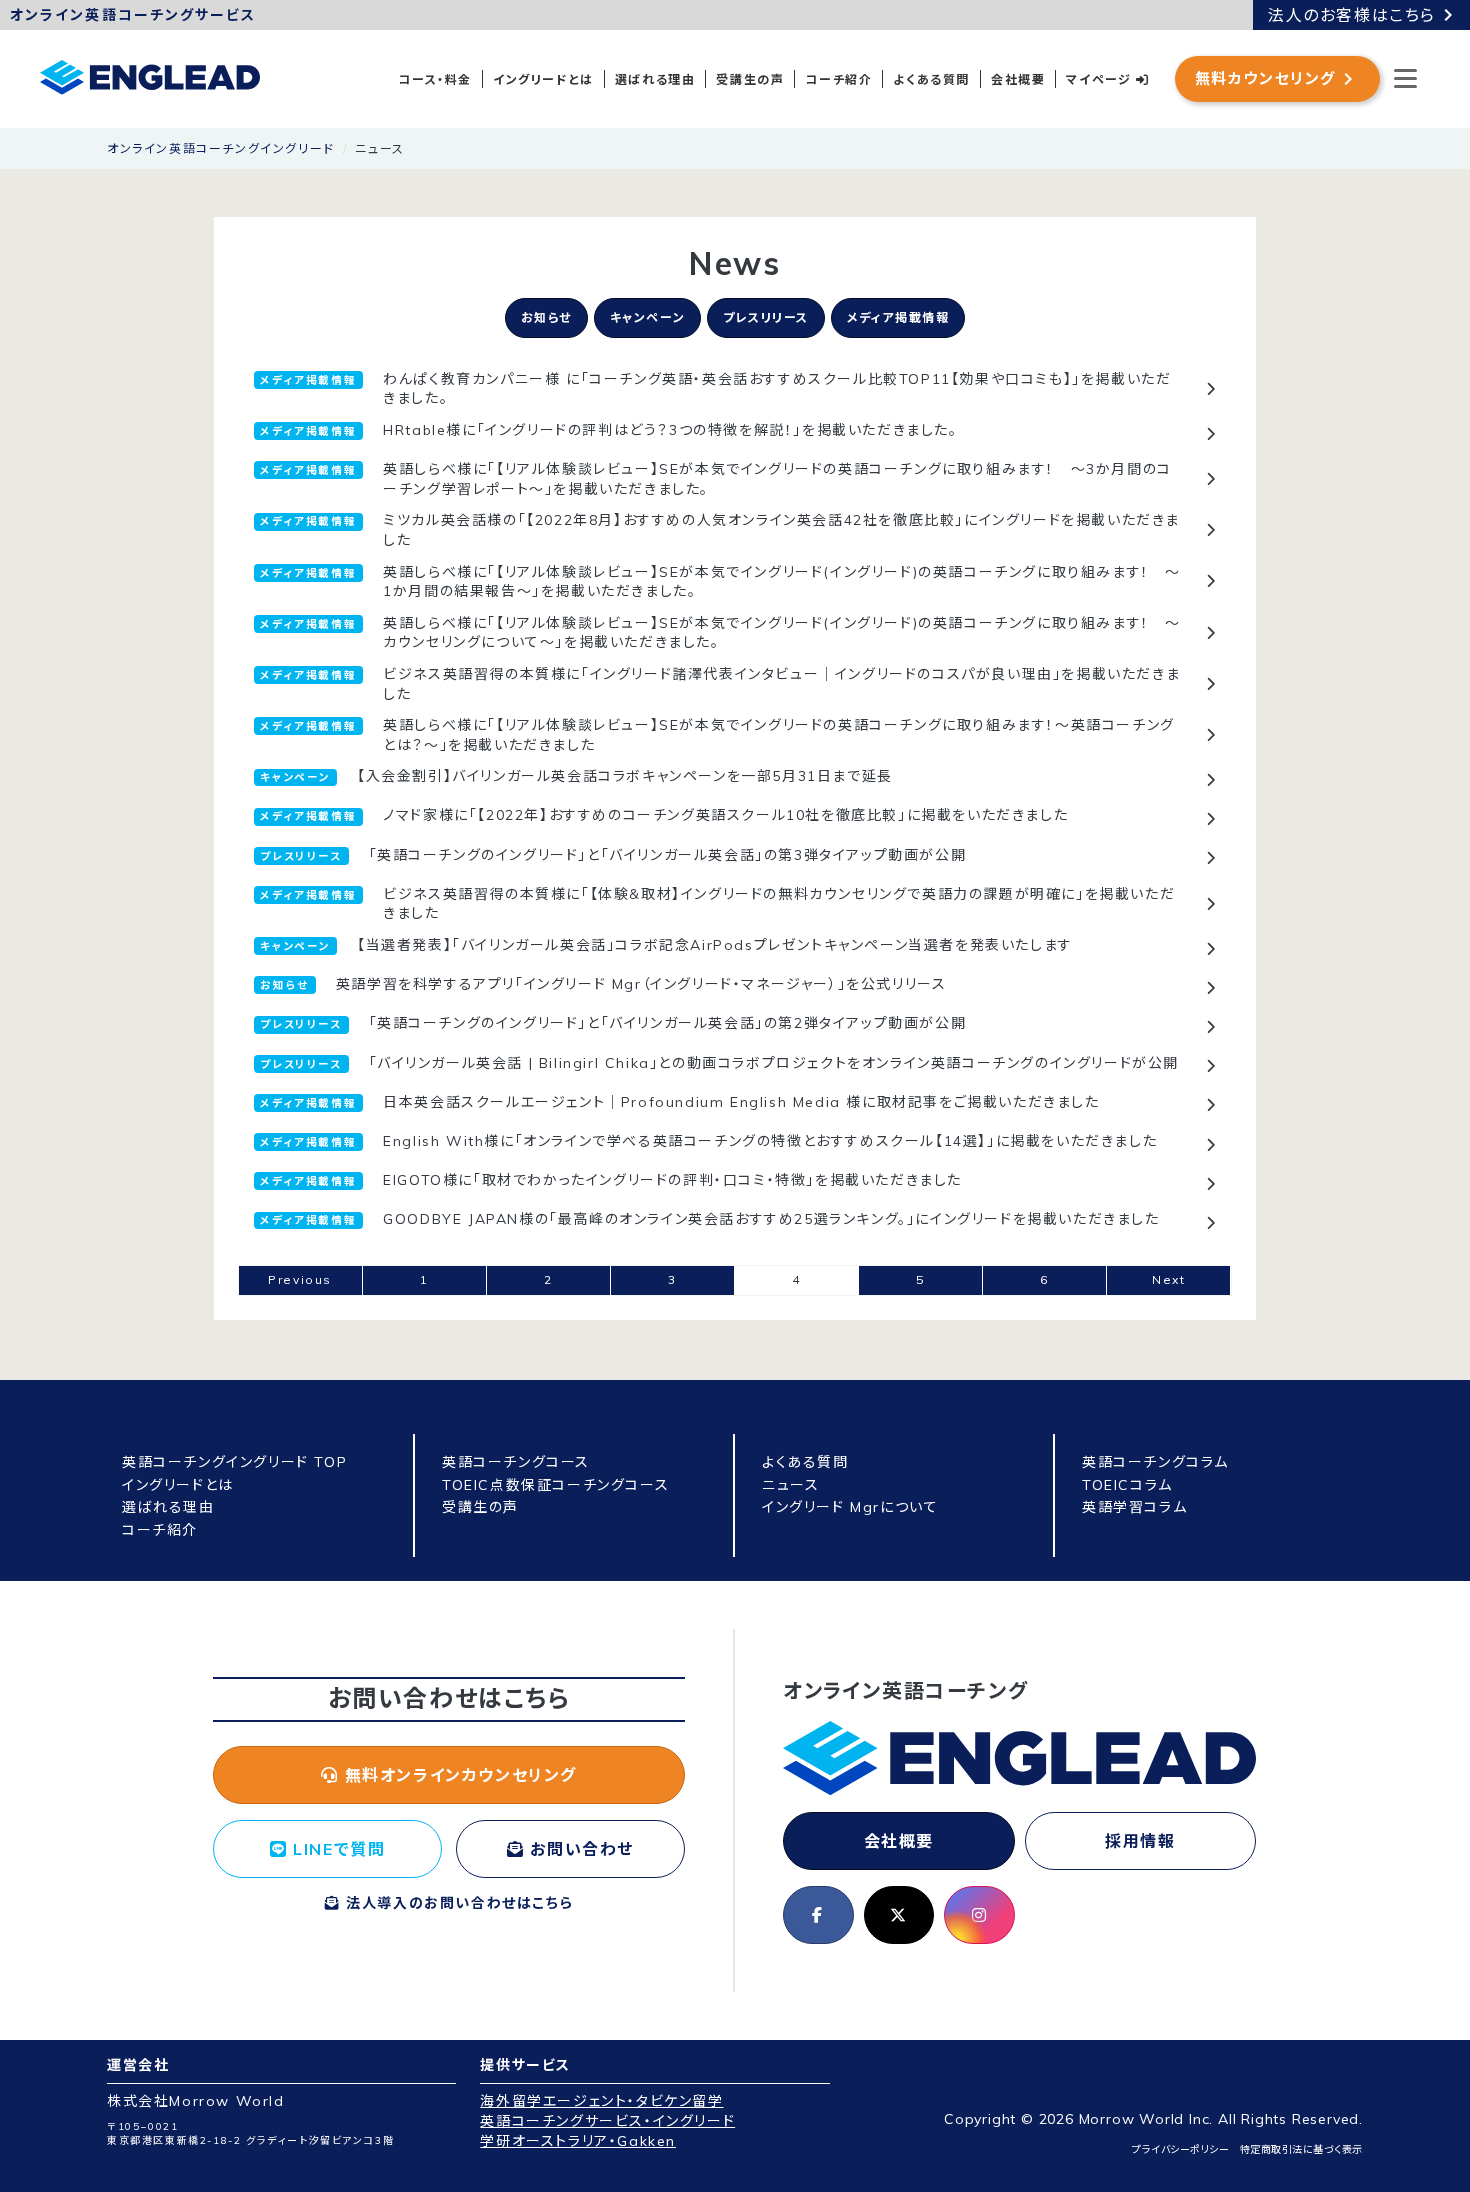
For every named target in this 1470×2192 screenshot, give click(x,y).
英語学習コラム (1134, 1507)
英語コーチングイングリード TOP (234, 1462)
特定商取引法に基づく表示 (1301, 2149)
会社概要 (1018, 79)
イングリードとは (543, 79)
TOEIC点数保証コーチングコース (555, 1485)
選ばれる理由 (655, 79)
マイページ (1101, 79)
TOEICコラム (1127, 1485)
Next (1168, 1279)
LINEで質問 (337, 1849)
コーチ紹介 (838, 79)
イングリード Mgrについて (850, 1507)
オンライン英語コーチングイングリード (221, 148)
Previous (300, 1279)
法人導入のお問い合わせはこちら (457, 1903)
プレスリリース (766, 317)
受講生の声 (750, 79)
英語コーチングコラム (1155, 1462)
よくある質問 (931, 79)
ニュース (790, 1485)
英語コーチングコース (516, 1462)
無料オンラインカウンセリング (458, 1775)
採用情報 (1140, 1841)
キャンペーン (648, 317)
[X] (899, 1915)
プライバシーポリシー (1180, 2149)
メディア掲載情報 (898, 317)
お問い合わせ (579, 1849)
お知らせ (546, 317)
